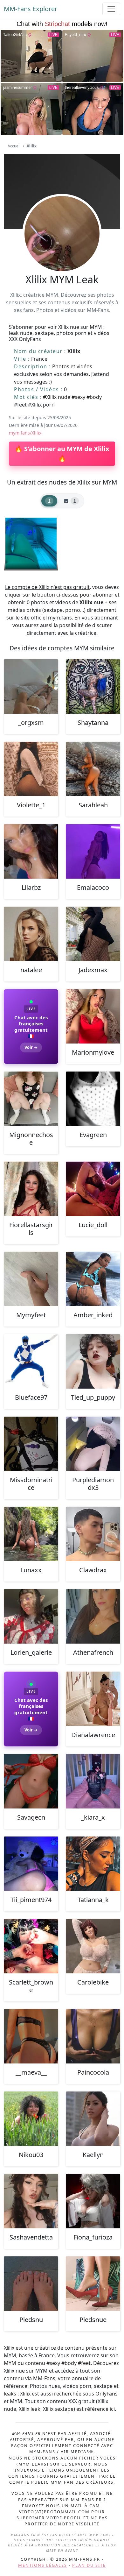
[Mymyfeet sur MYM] (31, 1279)
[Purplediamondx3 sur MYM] (93, 1444)
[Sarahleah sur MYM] (93, 769)
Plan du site (89, 2565)
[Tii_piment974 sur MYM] (31, 1864)
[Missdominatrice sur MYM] (31, 1444)
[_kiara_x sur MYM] (93, 1781)
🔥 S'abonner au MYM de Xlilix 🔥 (62, 453)
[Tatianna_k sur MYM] (93, 1864)
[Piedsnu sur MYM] (31, 2284)
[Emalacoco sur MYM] (93, 851)
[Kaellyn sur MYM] (93, 2119)
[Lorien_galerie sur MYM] (31, 1616)
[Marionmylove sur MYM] (93, 1016)
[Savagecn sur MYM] (31, 1781)
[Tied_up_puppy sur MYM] (93, 1361)
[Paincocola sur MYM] (93, 2036)
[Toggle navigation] (111, 9)
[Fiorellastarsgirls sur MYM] (31, 1189)
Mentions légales (43, 2565)
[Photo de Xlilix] (31, 543)
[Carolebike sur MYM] (93, 1946)
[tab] (49, 501)
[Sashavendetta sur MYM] (31, 2201)
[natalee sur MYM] (31, 934)
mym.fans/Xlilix (25, 433)
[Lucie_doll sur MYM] (93, 1189)
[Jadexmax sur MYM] (93, 934)
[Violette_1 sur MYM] (31, 769)
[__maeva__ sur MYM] (31, 2036)
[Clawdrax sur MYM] (93, 1534)
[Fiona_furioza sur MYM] (93, 2201)
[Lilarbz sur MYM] (31, 851)
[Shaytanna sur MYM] (93, 686)
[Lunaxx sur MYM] (31, 1534)
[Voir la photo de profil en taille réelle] (62, 251)
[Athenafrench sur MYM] (93, 1616)
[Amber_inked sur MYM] (93, 1279)
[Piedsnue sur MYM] (93, 2284)
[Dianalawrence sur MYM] (93, 1699)
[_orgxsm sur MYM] (31, 686)
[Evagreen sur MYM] (93, 1099)
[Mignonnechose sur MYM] (31, 1099)
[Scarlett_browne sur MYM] (31, 1946)
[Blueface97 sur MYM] (31, 1361)
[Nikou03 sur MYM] (31, 2119)
